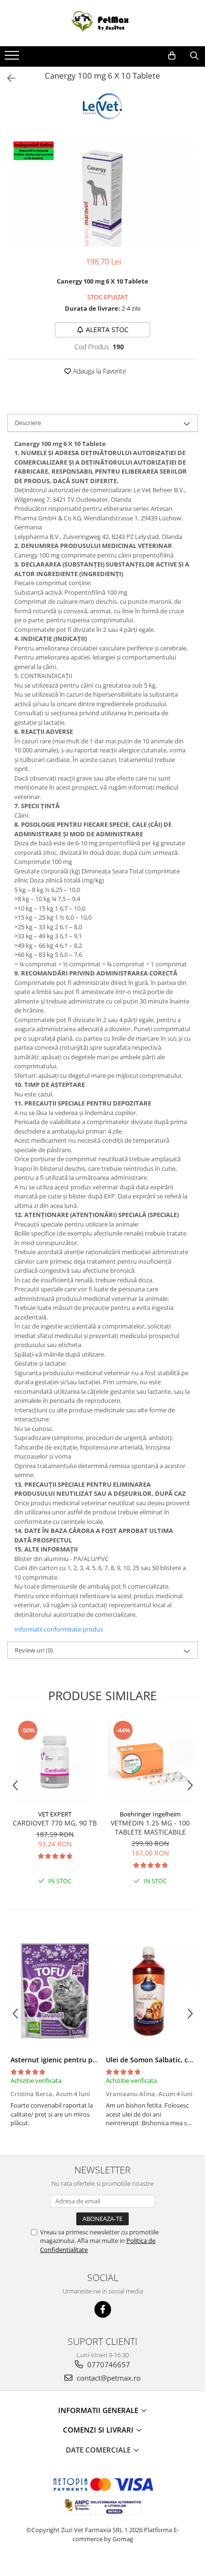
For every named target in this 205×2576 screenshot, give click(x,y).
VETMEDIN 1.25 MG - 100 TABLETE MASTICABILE (150, 1827)
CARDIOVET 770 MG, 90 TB (55, 1823)
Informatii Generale (99, 2410)
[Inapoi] (7, 78)
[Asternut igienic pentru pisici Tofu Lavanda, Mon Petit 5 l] (55, 1991)
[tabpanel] (102, 193)
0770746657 (108, 2364)
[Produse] (13, 58)
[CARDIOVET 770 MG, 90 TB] (55, 1762)
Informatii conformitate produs (59, 1629)
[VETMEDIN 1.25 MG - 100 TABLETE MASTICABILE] (150, 1762)
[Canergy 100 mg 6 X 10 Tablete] (102, 193)
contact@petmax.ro (108, 2378)
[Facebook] (103, 2309)
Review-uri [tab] (34, 1650)
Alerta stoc (107, 330)
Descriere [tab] (28, 423)
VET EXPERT (55, 1814)
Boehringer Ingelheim (150, 1814)
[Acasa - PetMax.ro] (102, 23)
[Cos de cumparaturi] (172, 56)
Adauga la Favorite (99, 371)
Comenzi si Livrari (99, 2430)
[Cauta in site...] (194, 56)
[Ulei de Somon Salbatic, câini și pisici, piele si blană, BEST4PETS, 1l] (150, 1991)
